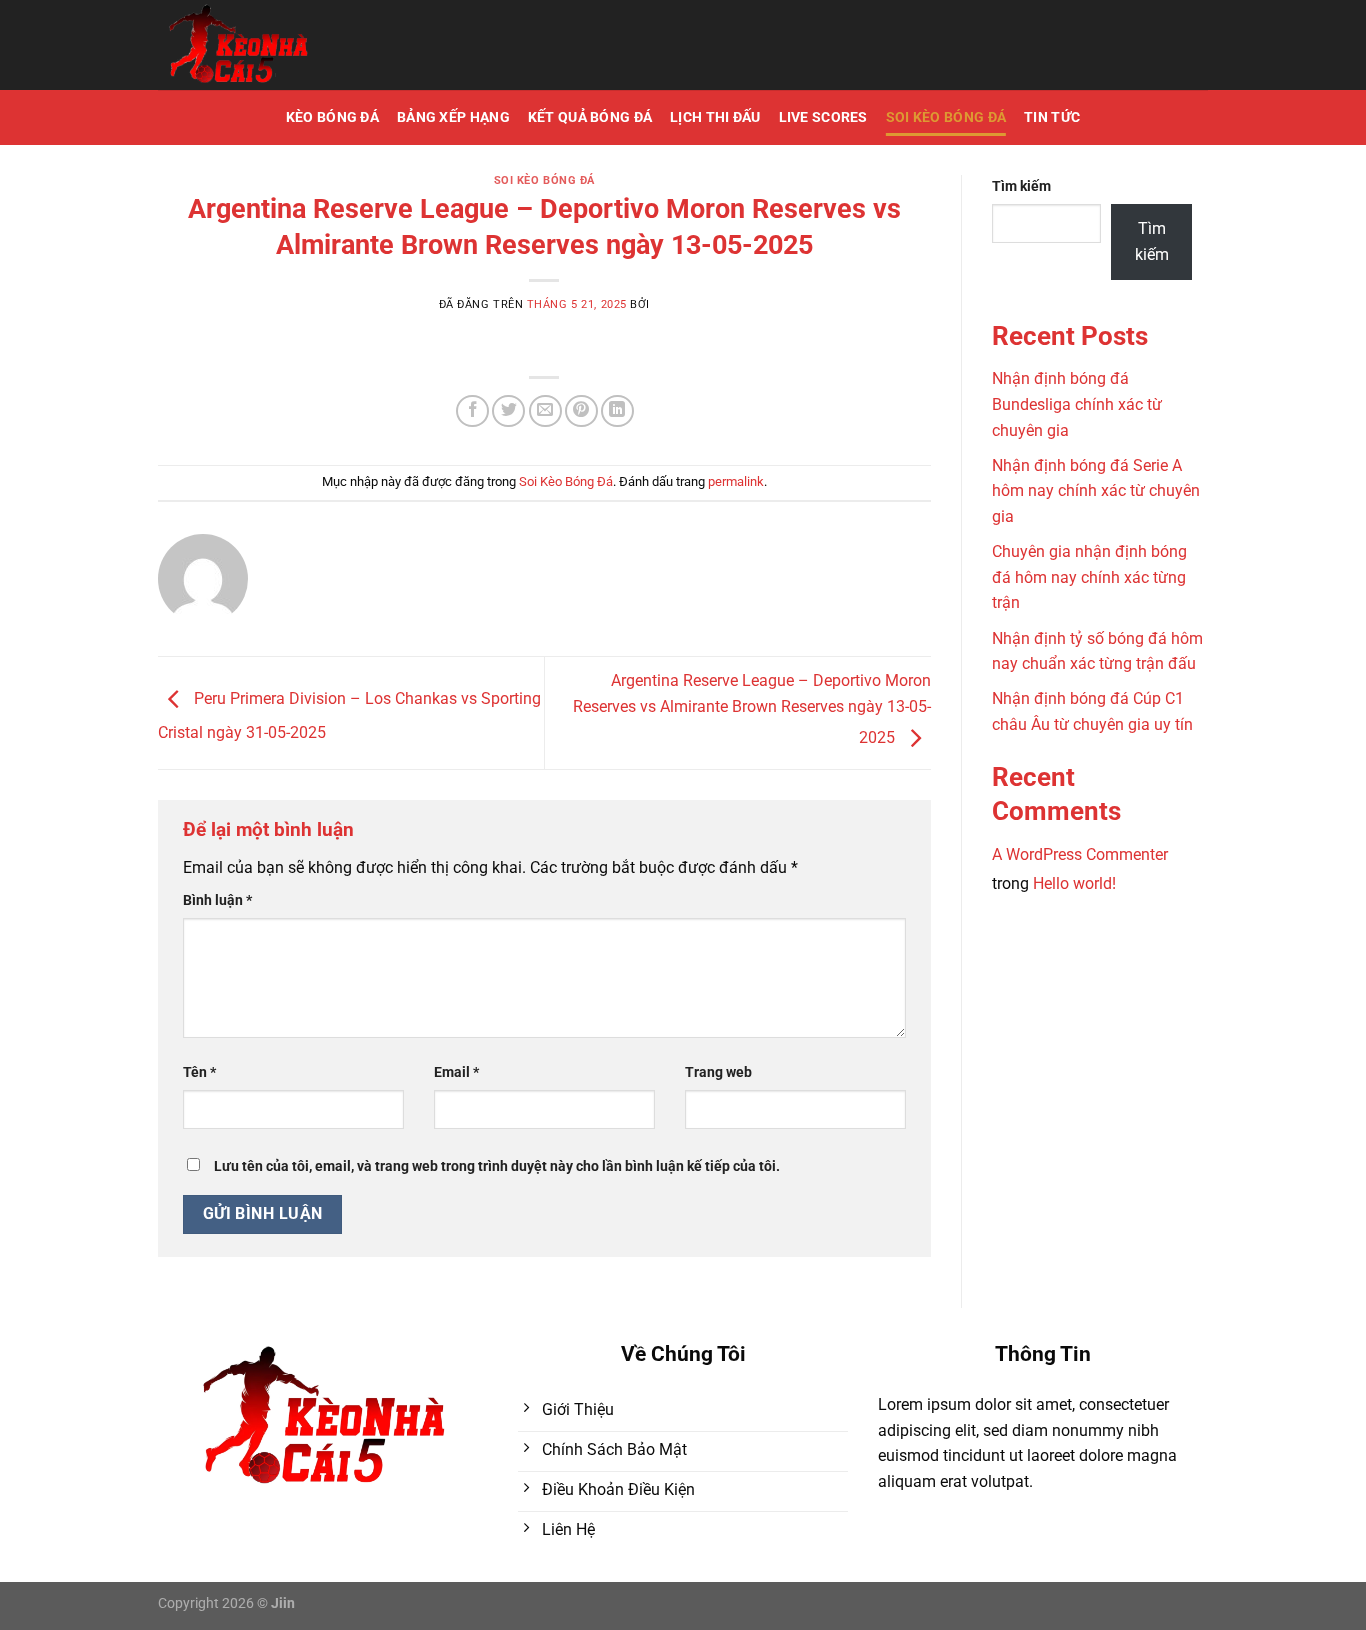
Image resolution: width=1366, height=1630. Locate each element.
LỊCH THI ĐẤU (715, 117)
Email (456, 1072)
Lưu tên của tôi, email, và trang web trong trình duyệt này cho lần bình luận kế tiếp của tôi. (497, 1166)
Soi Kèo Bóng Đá (946, 117)
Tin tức (1052, 117)
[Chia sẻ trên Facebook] (472, 411)
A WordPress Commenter (1080, 854)
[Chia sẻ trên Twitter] (508, 411)
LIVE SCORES (823, 117)
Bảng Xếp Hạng (453, 117)
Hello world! (1074, 883)
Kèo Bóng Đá (332, 117)
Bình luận (217, 900)
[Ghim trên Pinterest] (581, 411)
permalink (736, 481)
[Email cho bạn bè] (545, 411)
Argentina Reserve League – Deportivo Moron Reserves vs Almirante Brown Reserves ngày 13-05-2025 (752, 709)
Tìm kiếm (1021, 186)
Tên (199, 1072)
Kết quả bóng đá (590, 117)
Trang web (718, 1072)
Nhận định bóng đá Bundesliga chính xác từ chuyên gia (1077, 404)
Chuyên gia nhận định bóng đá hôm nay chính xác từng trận (1089, 577)
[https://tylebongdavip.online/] (297, 45)
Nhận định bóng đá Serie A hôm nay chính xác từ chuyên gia (1096, 491)
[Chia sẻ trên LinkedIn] (617, 411)
